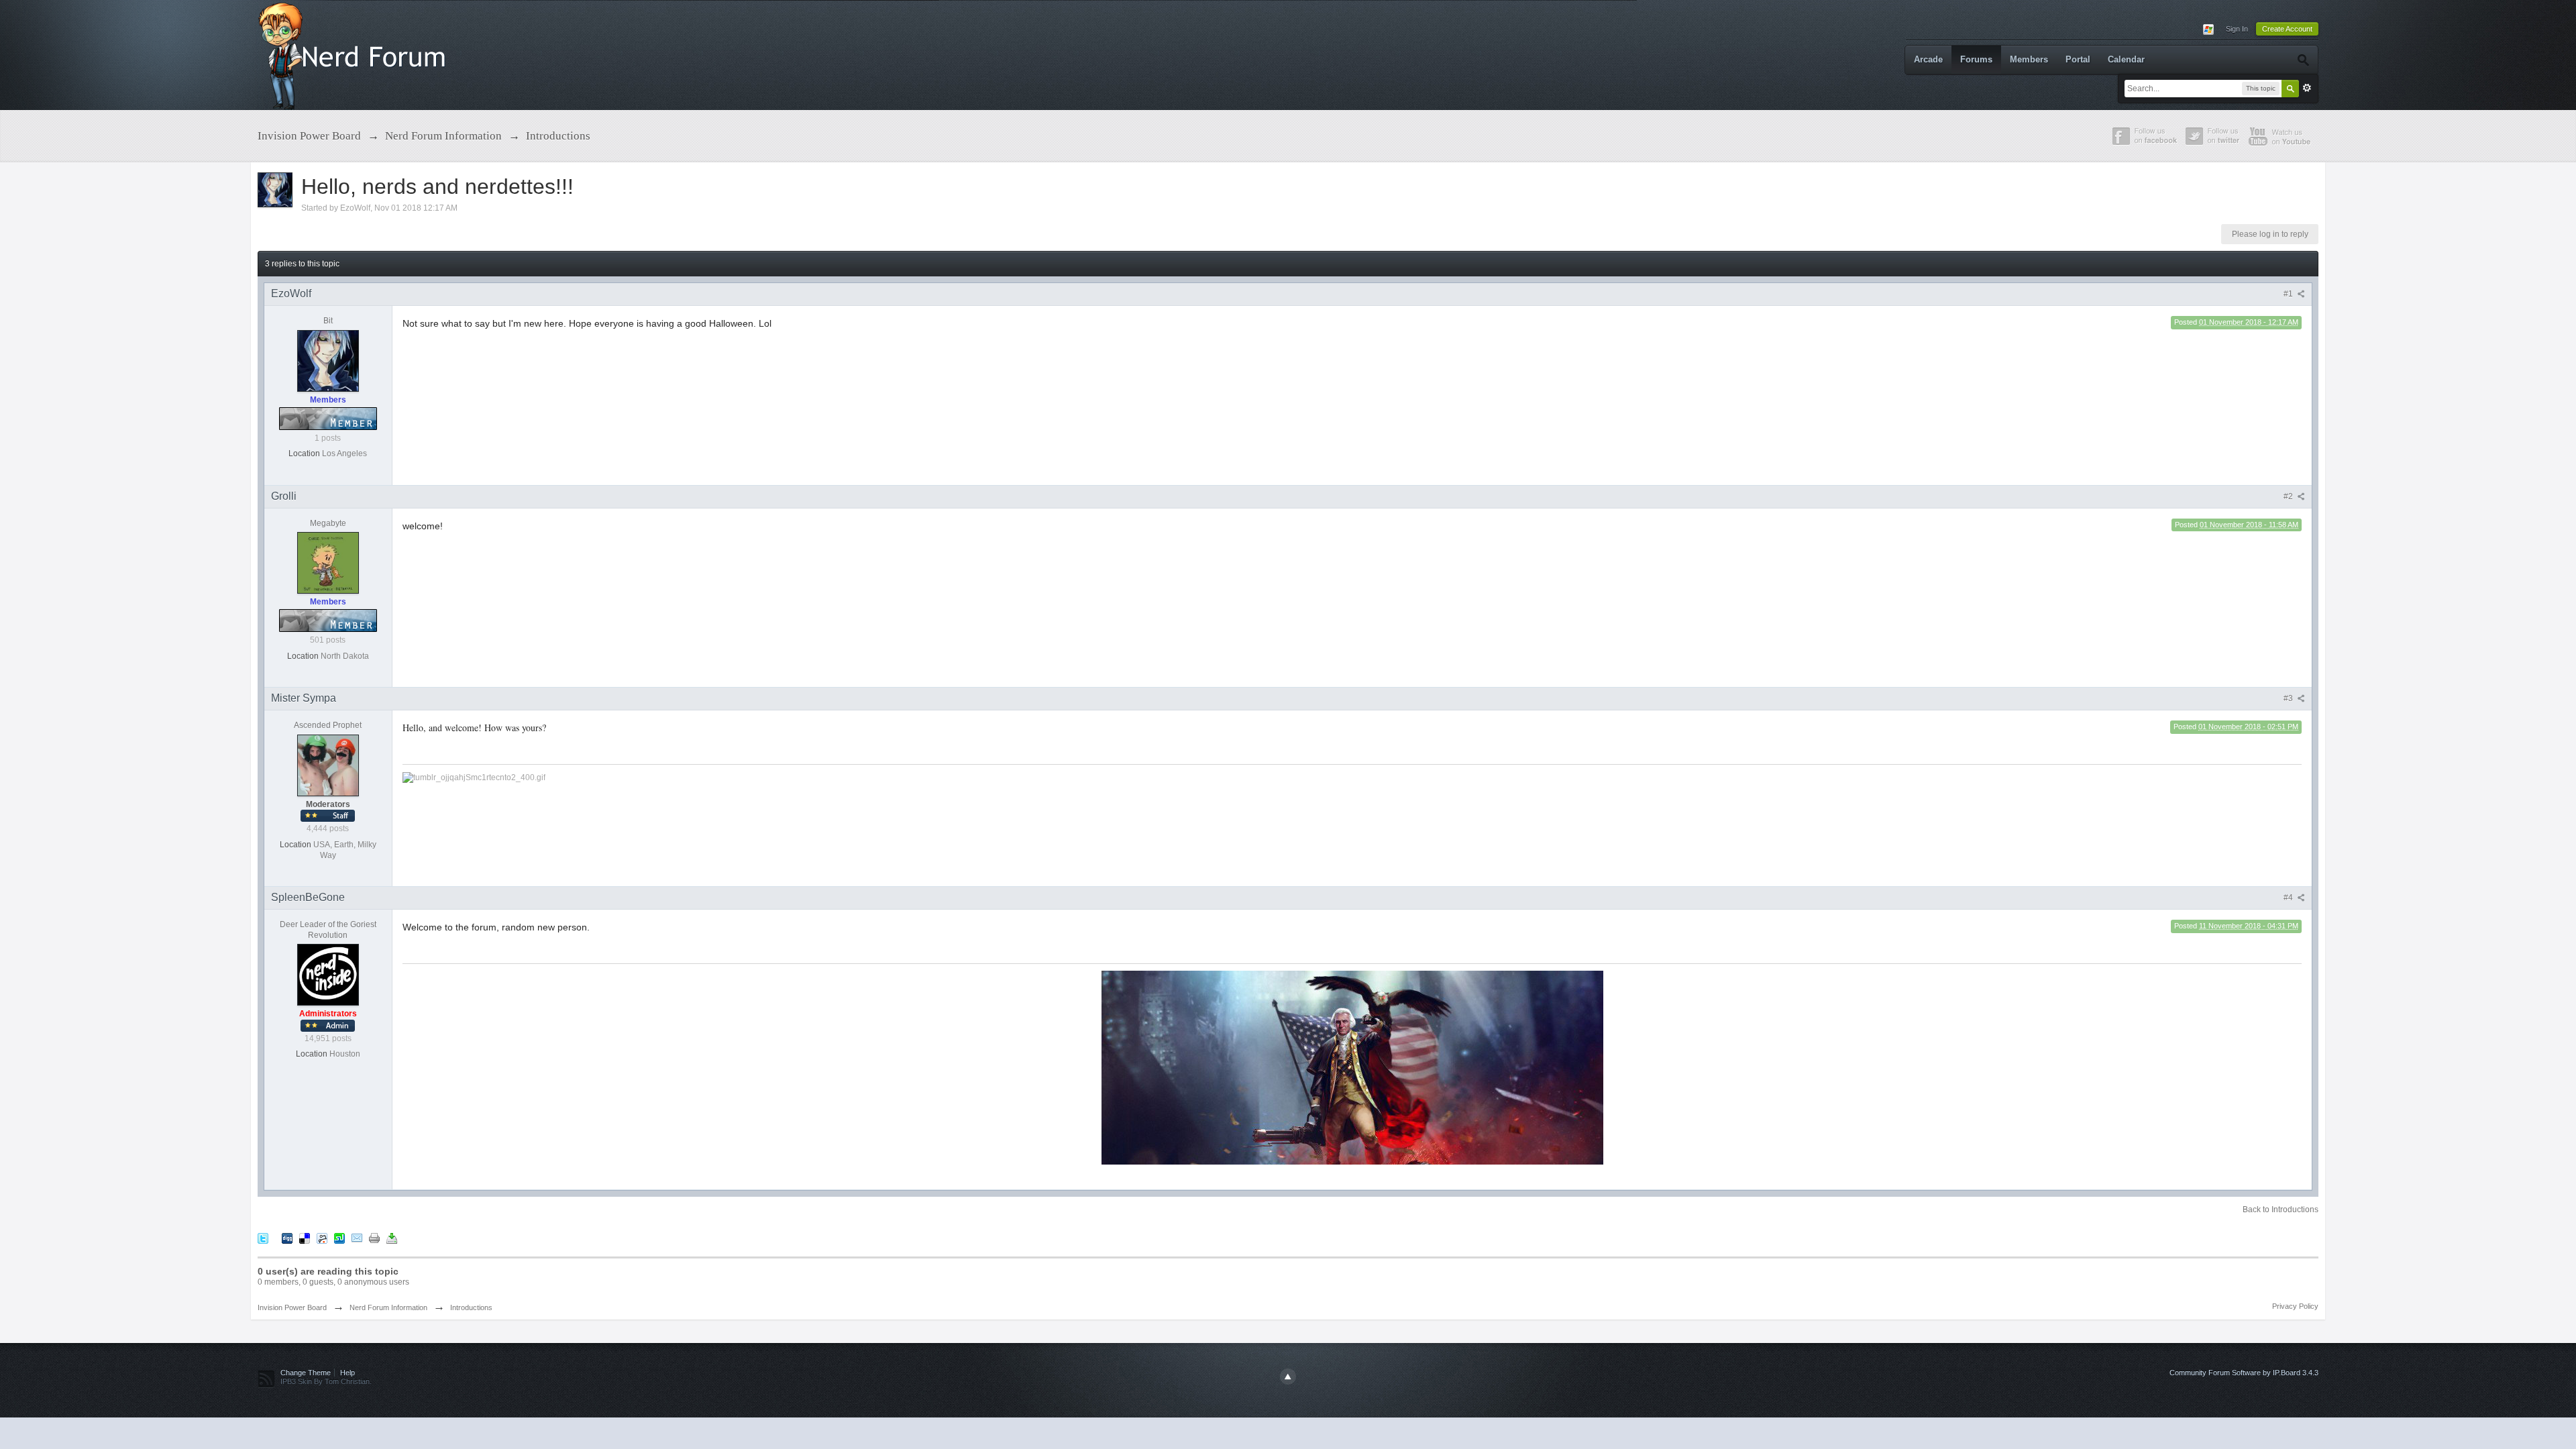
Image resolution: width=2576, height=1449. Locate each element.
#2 (2289, 496)
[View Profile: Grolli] (328, 563)
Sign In (2237, 29)
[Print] (374, 1237)
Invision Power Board (292, 1307)
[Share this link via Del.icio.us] (305, 1237)
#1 (2289, 294)
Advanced (2307, 88)
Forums (1976, 59)
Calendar (2126, 59)
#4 (2289, 898)
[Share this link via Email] (357, 1237)
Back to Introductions (2280, 1210)
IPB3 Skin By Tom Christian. (326, 1381)
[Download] (392, 1237)
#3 (2289, 698)
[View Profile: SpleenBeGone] (328, 974)
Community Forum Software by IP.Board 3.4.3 (2244, 1373)
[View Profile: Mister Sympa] (328, 765)
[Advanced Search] (2303, 60)
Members (2029, 59)
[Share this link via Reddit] (322, 1237)
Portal (2078, 59)
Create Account (2287, 29)
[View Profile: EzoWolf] (328, 360)
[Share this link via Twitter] (263, 1237)
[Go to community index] (355, 54)
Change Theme (306, 1373)
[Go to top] (1288, 1377)
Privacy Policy (2295, 1306)
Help (347, 1373)
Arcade (1928, 59)
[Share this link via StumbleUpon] (339, 1237)
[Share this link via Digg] (287, 1237)
